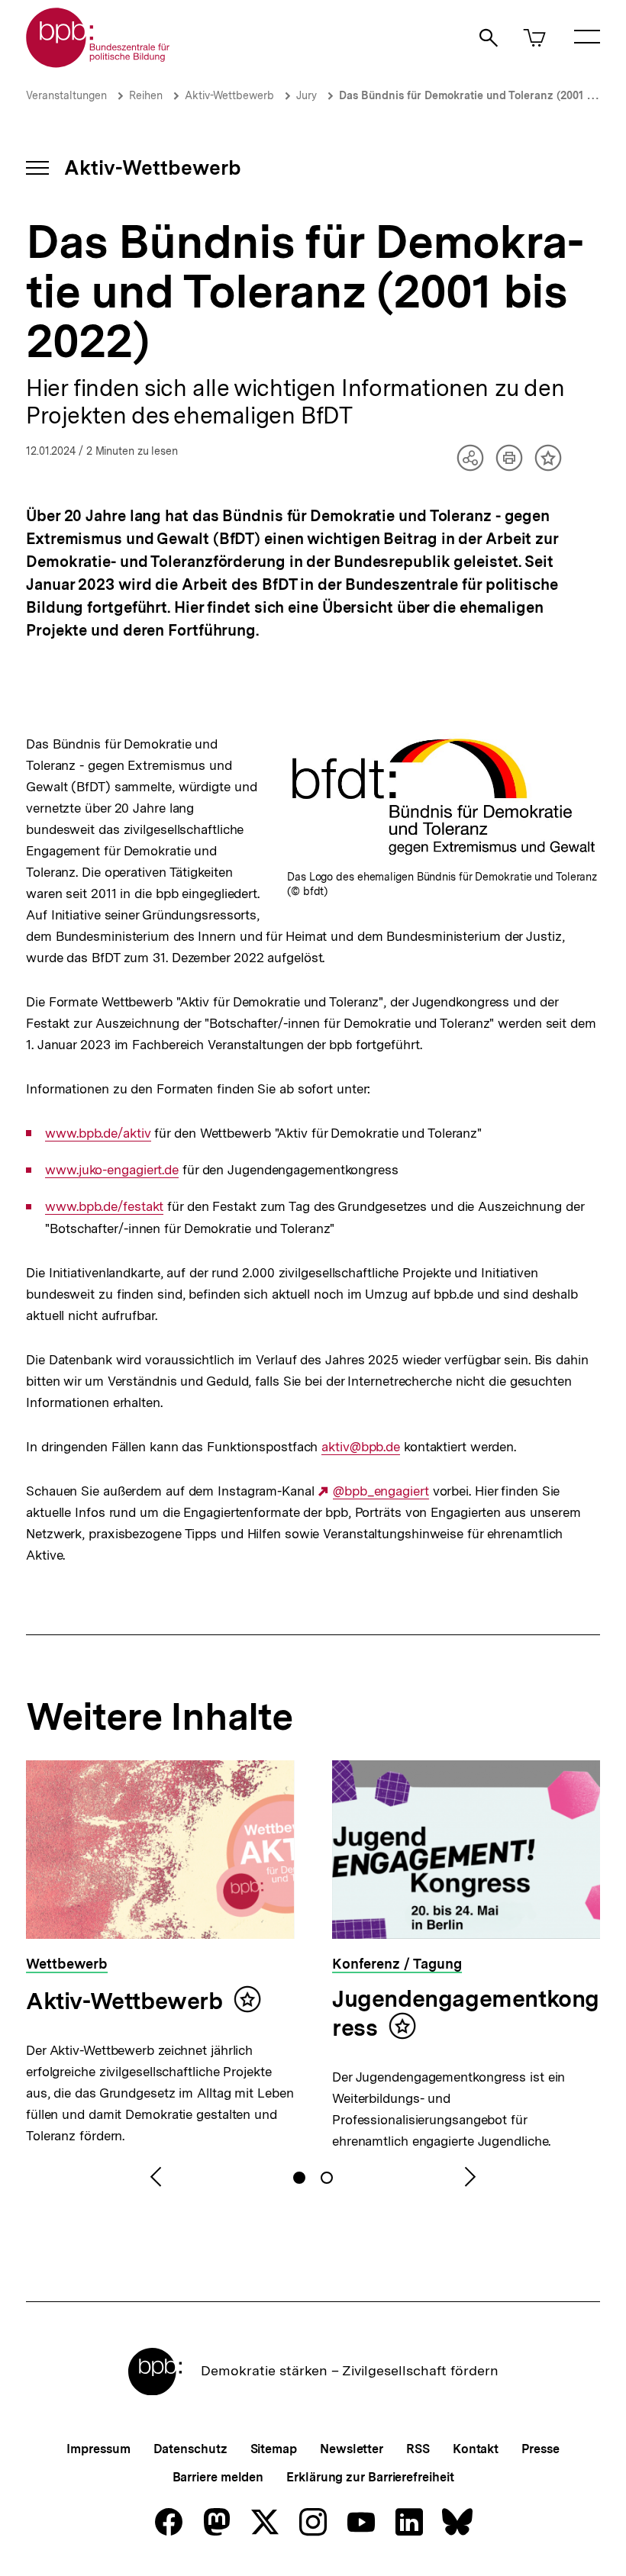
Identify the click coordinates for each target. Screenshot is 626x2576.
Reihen (146, 95)
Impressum (98, 2449)
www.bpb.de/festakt (104, 1207)
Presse (540, 2449)
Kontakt (476, 2449)
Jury (307, 95)
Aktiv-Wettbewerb (229, 95)
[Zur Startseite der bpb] (98, 63)
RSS (418, 2449)
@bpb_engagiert (381, 1491)
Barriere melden (218, 2477)
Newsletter (352, 2449)
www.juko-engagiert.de (112, 1170)
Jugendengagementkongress (466, 2013)
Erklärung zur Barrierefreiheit (370, 2477)
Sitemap (274, 2449)
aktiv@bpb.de (361, 1447)
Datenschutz (190, 2449)
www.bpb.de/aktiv (98, 1133)
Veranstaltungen (66, 95)
